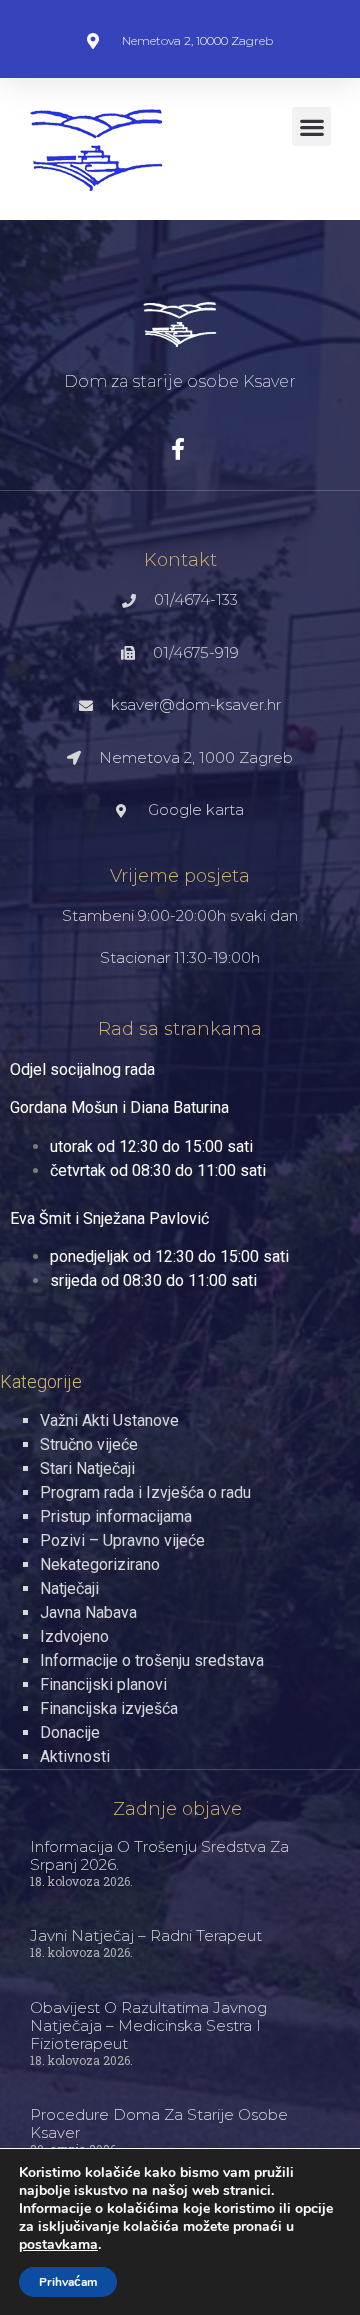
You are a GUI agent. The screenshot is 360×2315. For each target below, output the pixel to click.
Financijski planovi (103, 1684)
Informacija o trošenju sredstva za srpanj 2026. (159, 1855)
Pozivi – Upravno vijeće (122, 1540)
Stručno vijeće (89, 1444)
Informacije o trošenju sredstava (152, 1660)
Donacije (70, 1732)
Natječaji (69, 1588)
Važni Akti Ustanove (109, 1420)
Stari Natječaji (87, 1468)
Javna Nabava (88, 1612)
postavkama (58, 2245)
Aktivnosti (75, 1756)
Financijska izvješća (109, 1708)
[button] (311, 126)
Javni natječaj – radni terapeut (146, 1935)
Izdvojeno (74, 1636)
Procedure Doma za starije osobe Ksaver (159, 2123)
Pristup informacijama (116, 1516)
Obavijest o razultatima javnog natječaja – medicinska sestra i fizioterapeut (148, 2025)
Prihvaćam (68, 2282)
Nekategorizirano (100, 1564)
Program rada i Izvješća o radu (145, 1492)
